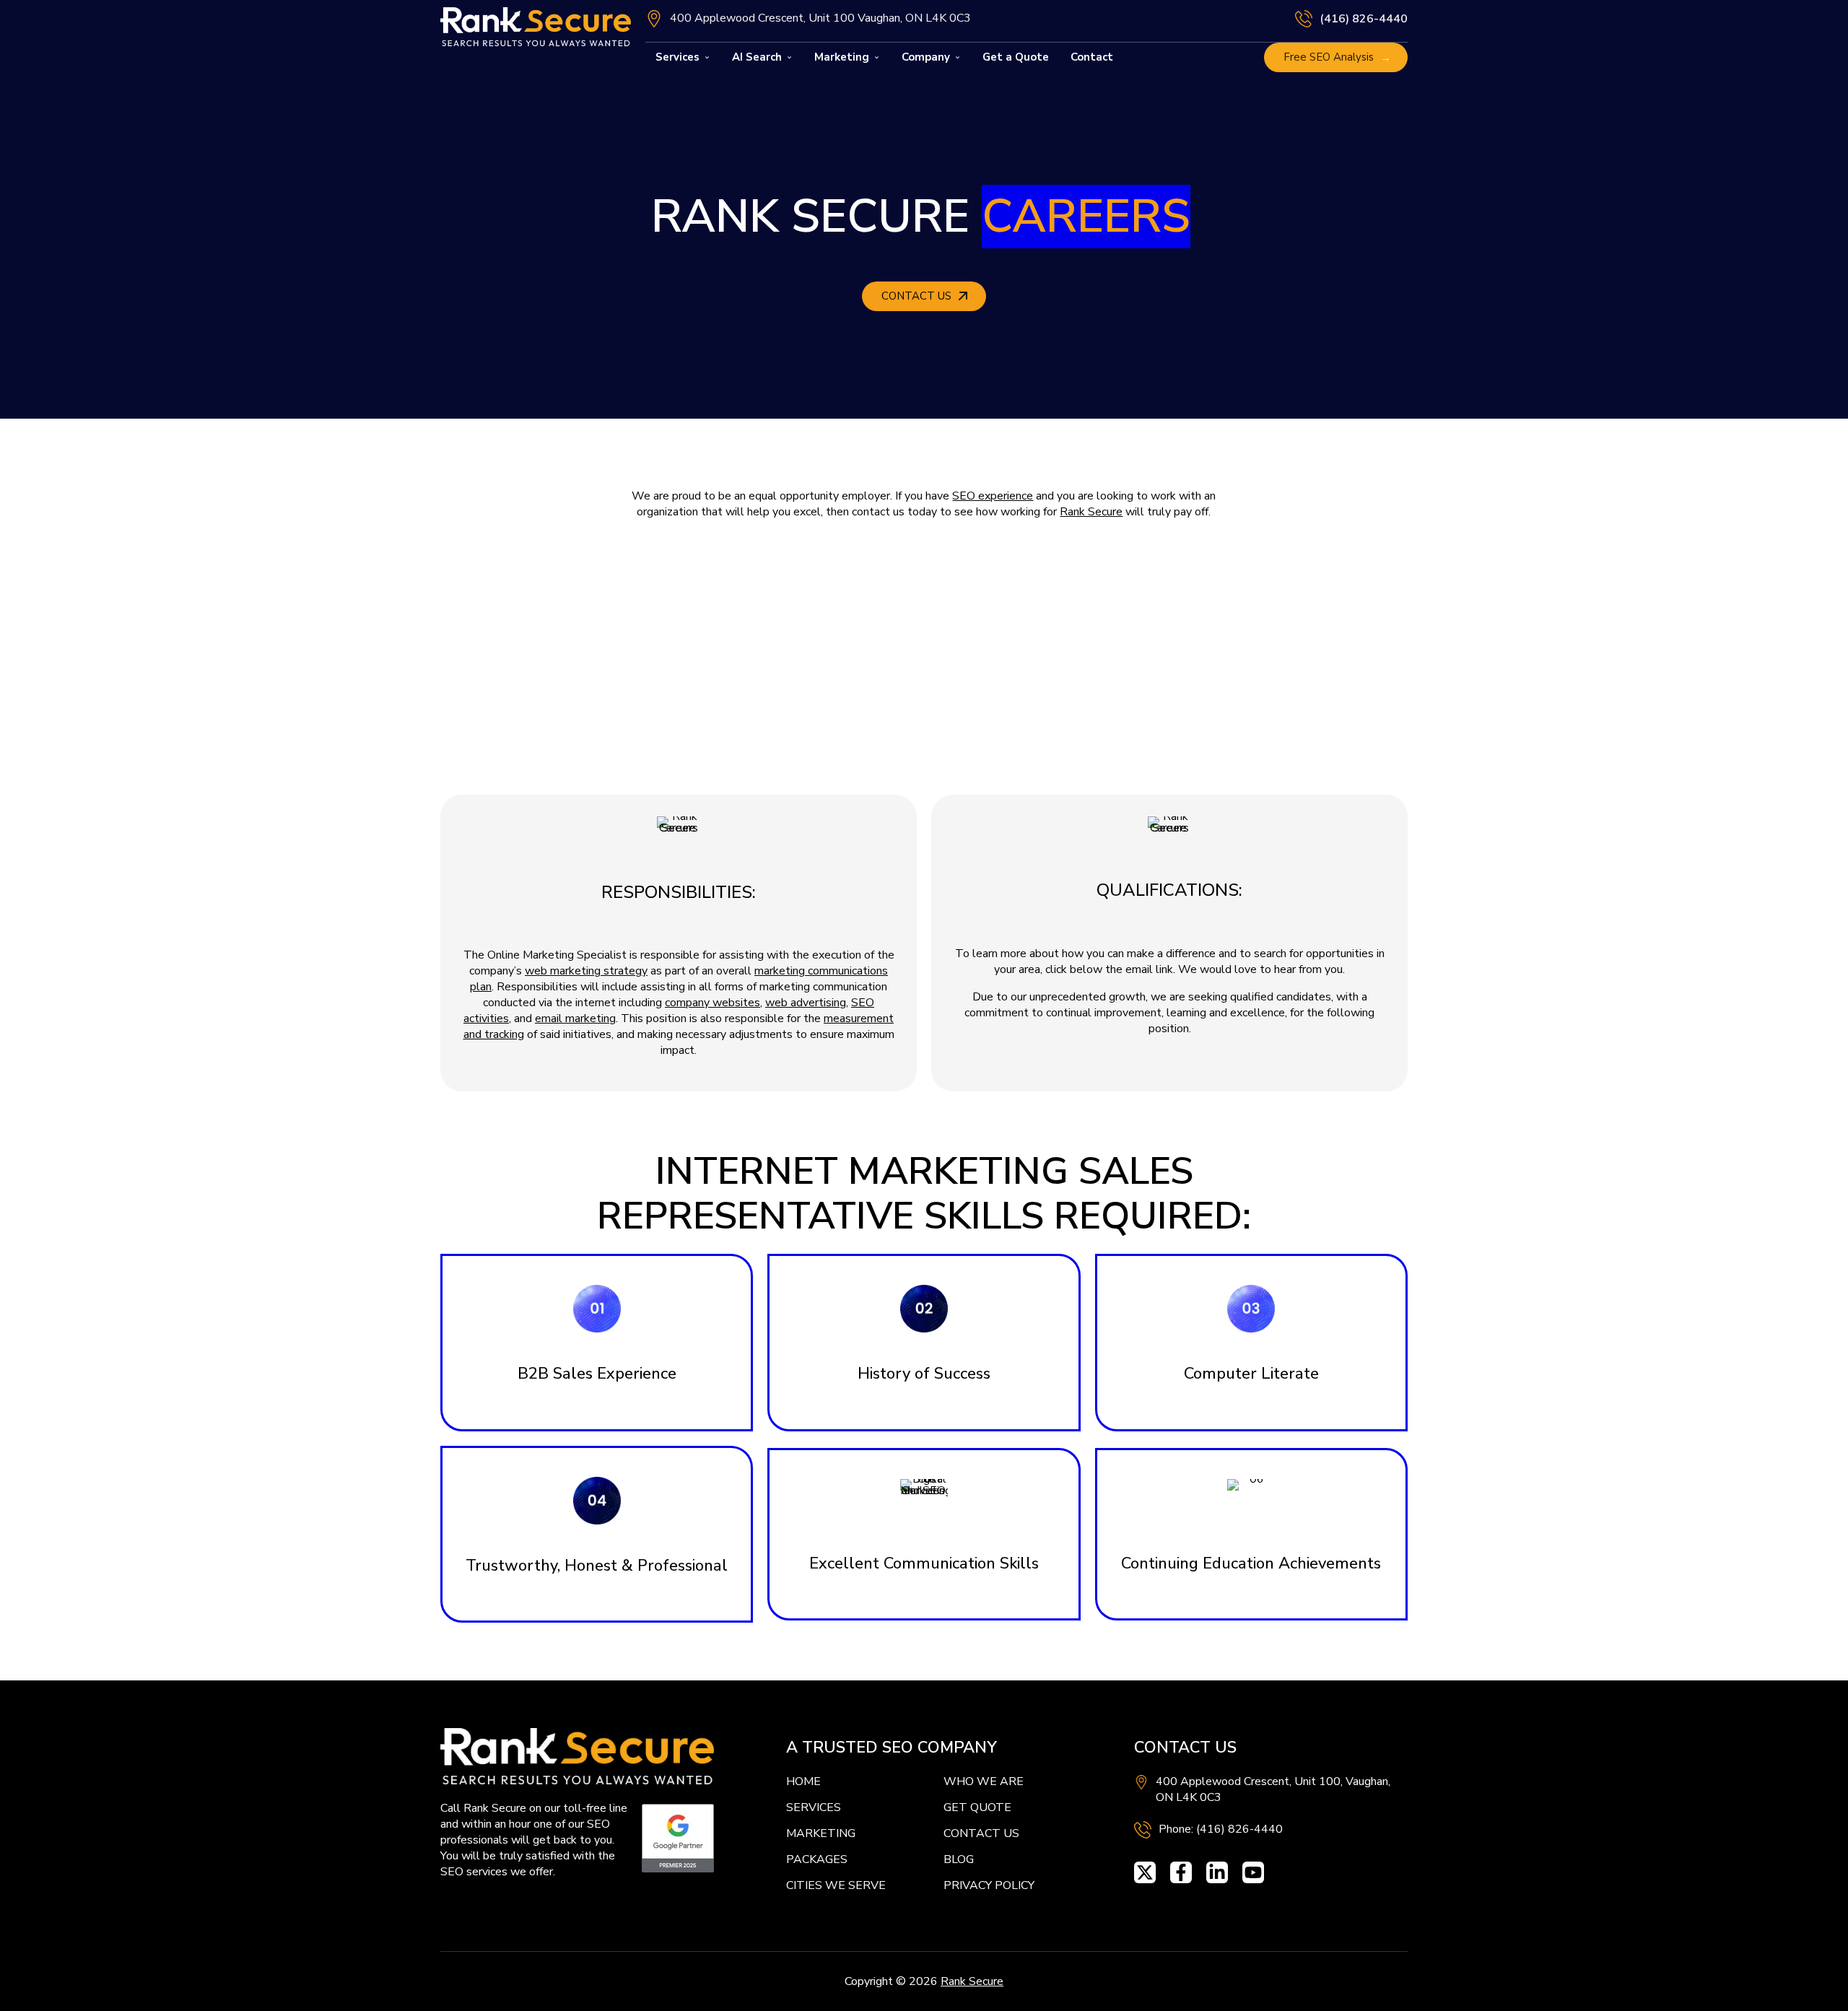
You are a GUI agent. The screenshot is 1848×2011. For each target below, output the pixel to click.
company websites (712, 1003)
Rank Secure (1091, 512)
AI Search (757, 57)
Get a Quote (1016, 57)
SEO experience (993, 496)
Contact (1092, 57)
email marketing (575, 1018)
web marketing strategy (586, 971)
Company (926, 57)
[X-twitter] (1145, 1872)
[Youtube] (1253, 1872)
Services (677, 57)
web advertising (806, 1003)
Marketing (842, 57)
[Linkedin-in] (1217, 1872)
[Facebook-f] (1181, 1872)
